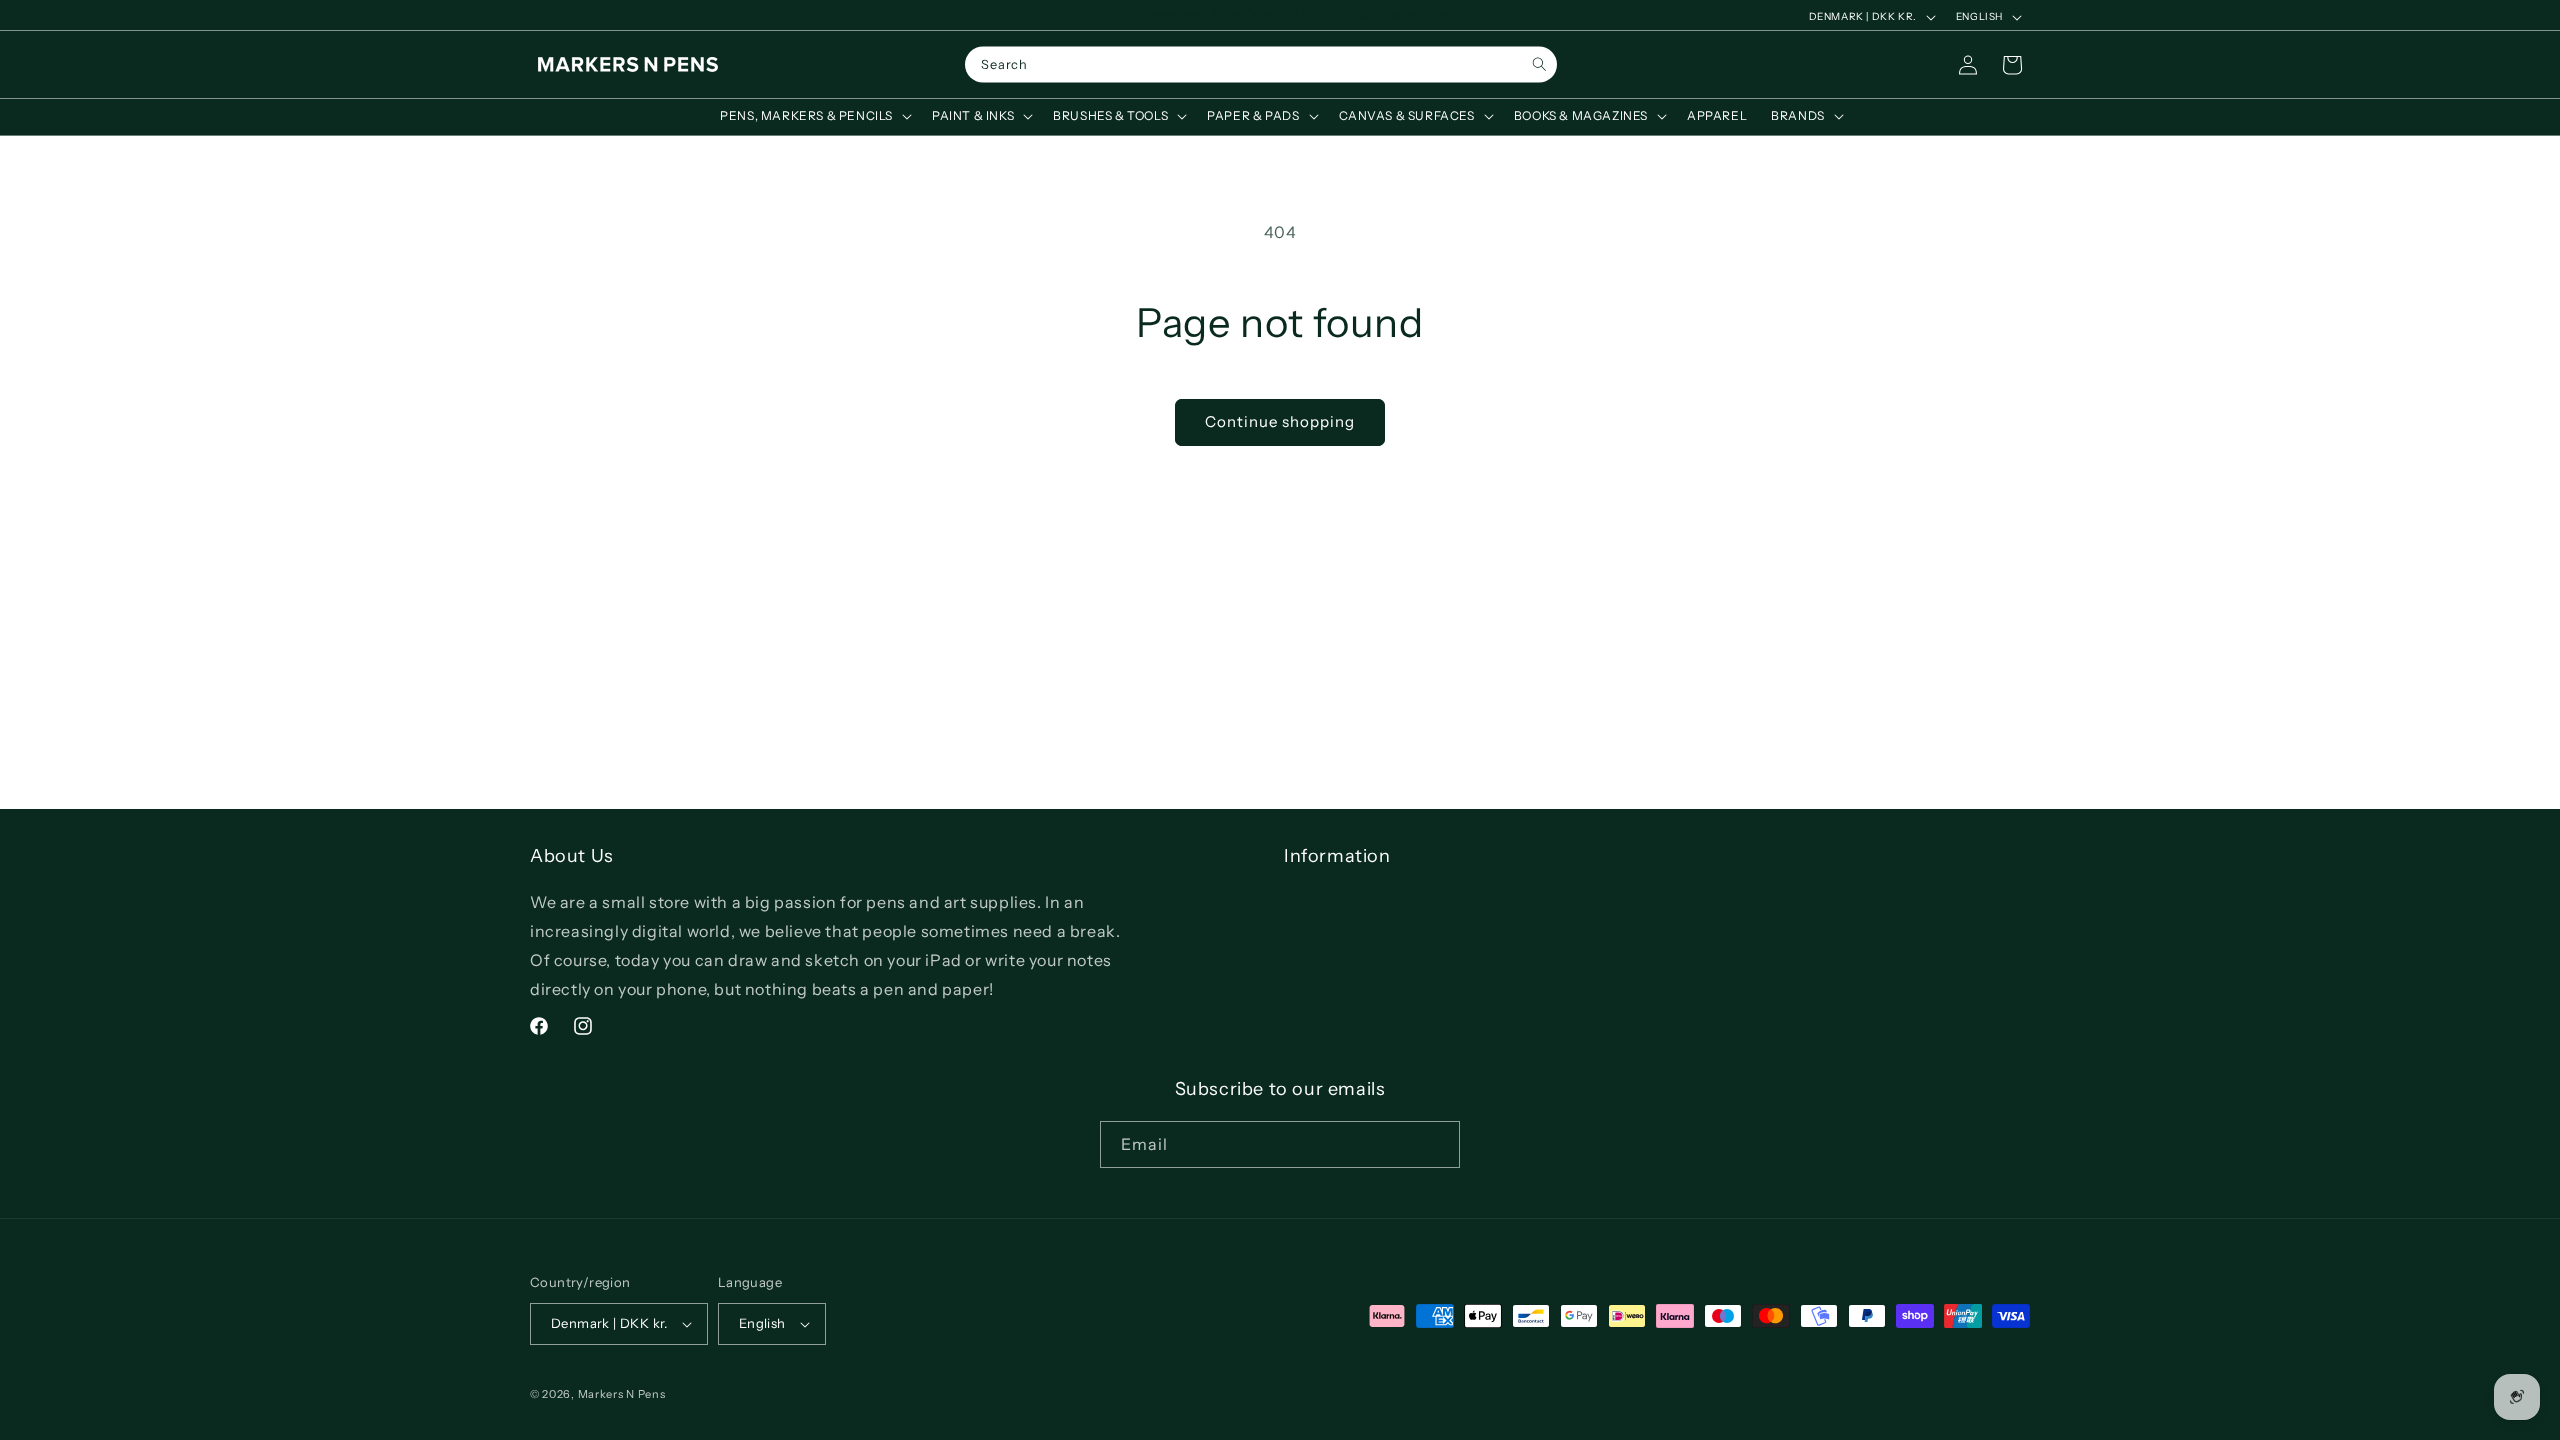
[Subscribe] (1437, 1144)
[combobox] (1261, 65)
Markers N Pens (622, 1394)
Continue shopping (1280, 421)
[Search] (1539, 64)
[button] (814, 116)
